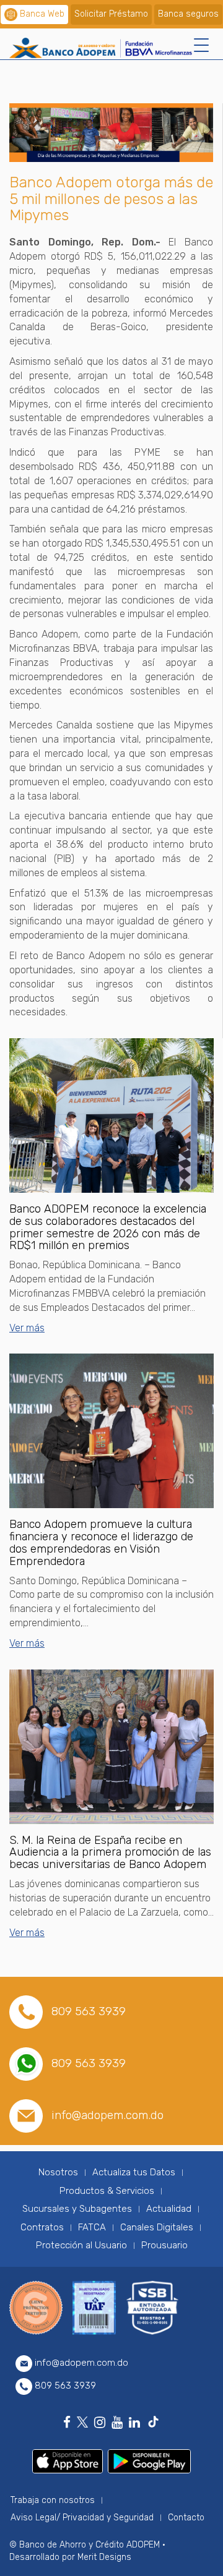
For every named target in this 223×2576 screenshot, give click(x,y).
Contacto (186, 2518)
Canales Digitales (157, 2227)
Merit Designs (104, 2557)
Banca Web (42, 14)
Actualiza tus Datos (134, 2172)
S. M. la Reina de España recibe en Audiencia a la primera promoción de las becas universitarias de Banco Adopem (110, 1853)
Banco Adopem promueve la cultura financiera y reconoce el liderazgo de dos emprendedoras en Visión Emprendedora (101, 1542)
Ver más (27, 1328)
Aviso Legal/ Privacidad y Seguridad (82, 2518)
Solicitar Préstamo (111, 14)
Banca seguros (188, 14)
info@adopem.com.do (107, 2115)
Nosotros (58, 2172)
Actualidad (169, 2209)
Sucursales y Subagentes (77, 2209)
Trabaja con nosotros (53, 2500)
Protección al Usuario (81, 2245)
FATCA (92, 2227)
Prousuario (164, 2245)
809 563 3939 (89, 2011)
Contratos (42, 2227)
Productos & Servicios (107, 2191)
